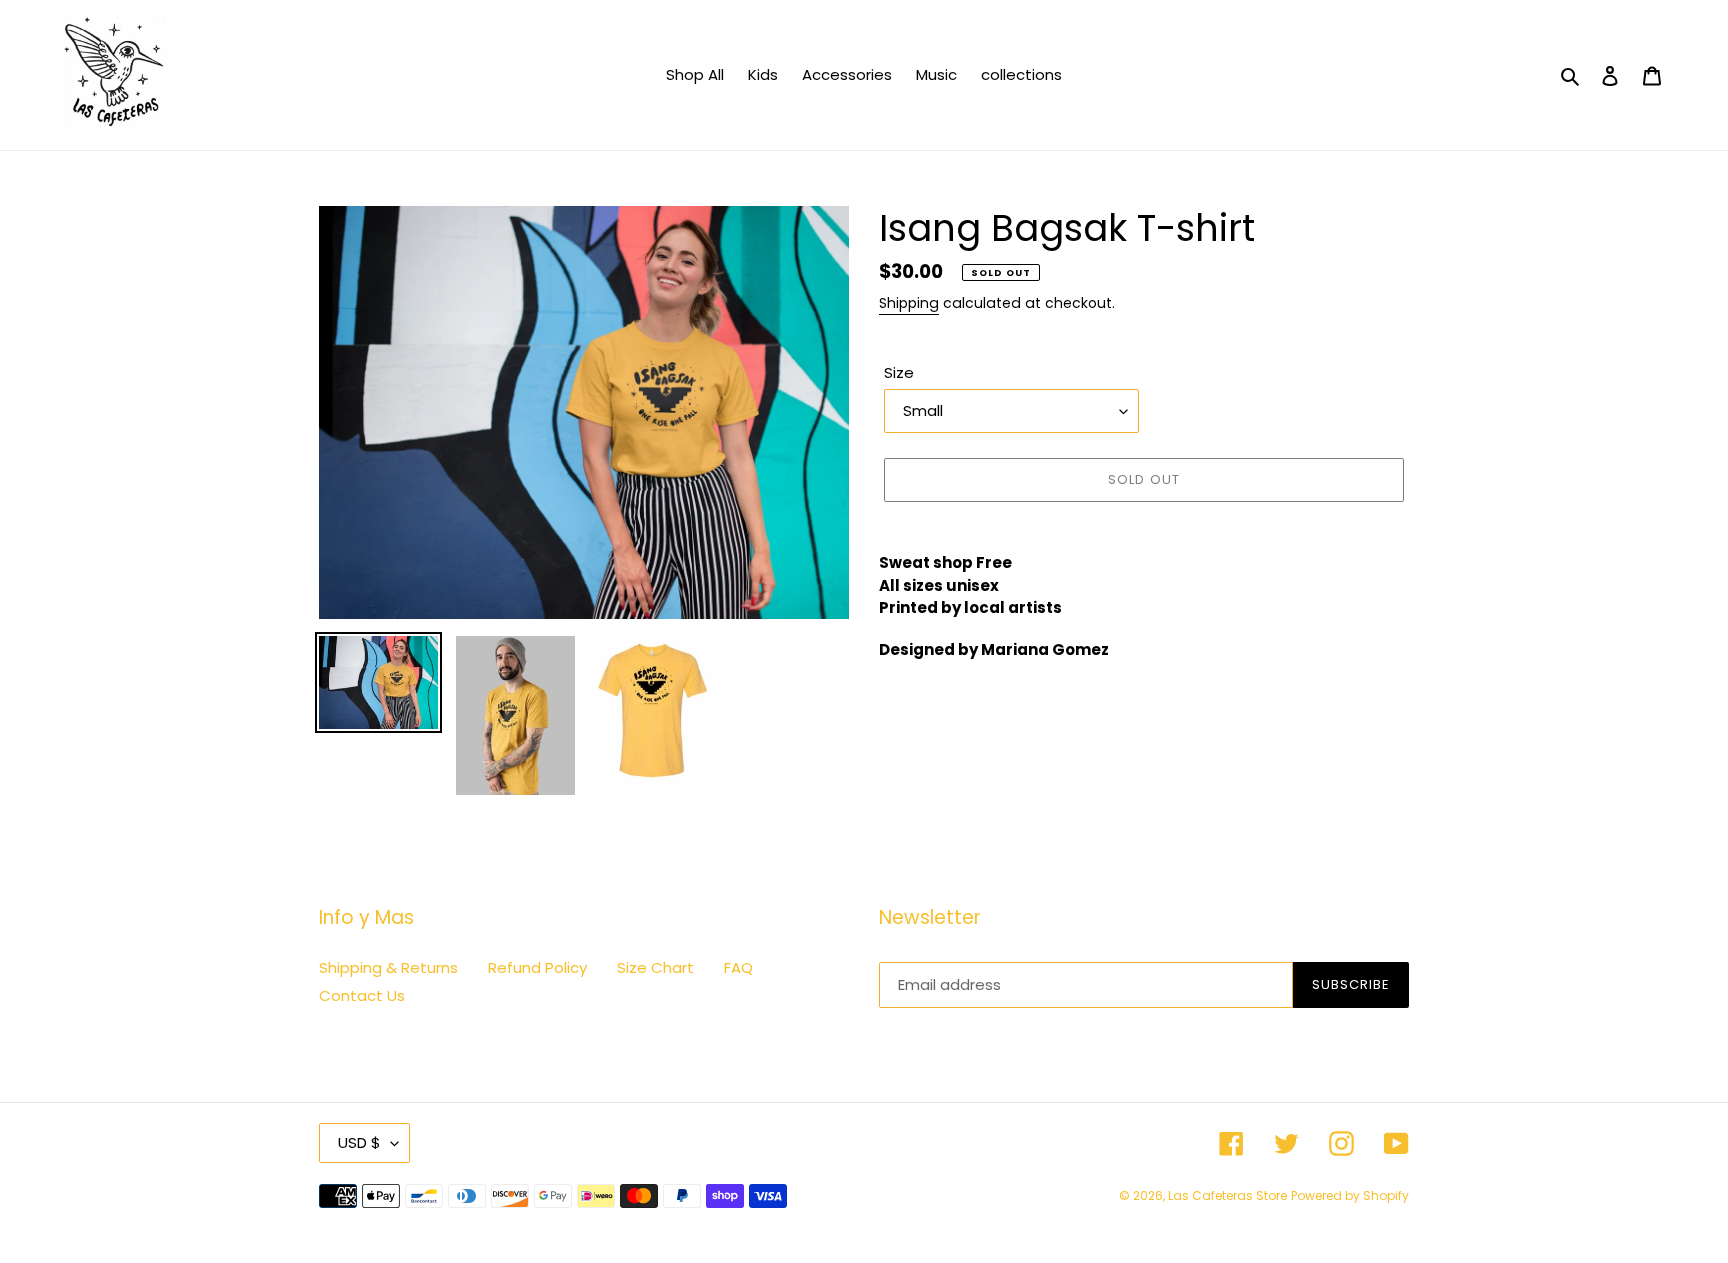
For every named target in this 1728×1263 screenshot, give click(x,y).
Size (899, 372)
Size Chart (655, 967)
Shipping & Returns (388, 967)
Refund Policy (537, 967)
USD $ (359, 1142)
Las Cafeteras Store (1227, 1195)
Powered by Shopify (1350, 1195)
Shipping (909, 303)
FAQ (738, 967)
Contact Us (362, 995)
